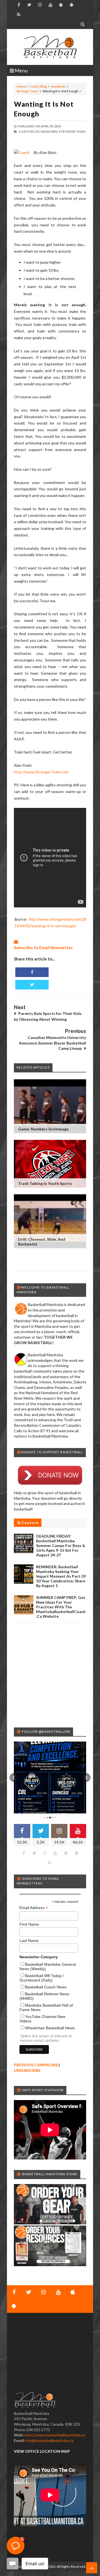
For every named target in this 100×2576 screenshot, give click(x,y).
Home (21, 86)
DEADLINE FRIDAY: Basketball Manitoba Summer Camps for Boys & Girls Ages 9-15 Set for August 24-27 (61, 1545)
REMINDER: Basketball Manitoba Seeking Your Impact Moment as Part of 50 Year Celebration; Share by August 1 (61, 1576)
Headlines (58, 86)
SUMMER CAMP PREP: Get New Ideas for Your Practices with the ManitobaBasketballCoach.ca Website (61, 1607)
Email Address (34, 1908)
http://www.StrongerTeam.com (41, 772)
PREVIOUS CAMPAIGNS (36, 2065)
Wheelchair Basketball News (50, 2028)
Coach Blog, (29, 131)
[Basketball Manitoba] (50, 47)
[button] (14, 1777)
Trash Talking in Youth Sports (45, 1183)
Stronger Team (28, 91)
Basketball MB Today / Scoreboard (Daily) (42, 1978)
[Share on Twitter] (32, 985)
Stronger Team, (72, 131)
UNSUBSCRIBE (27, 2070)
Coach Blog (38, 86)
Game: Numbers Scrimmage (43, 1129)
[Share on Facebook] (32, 972)
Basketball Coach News (46, 1987)
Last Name (29, 1941)
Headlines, (49, 131)
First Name (29, 1924)
